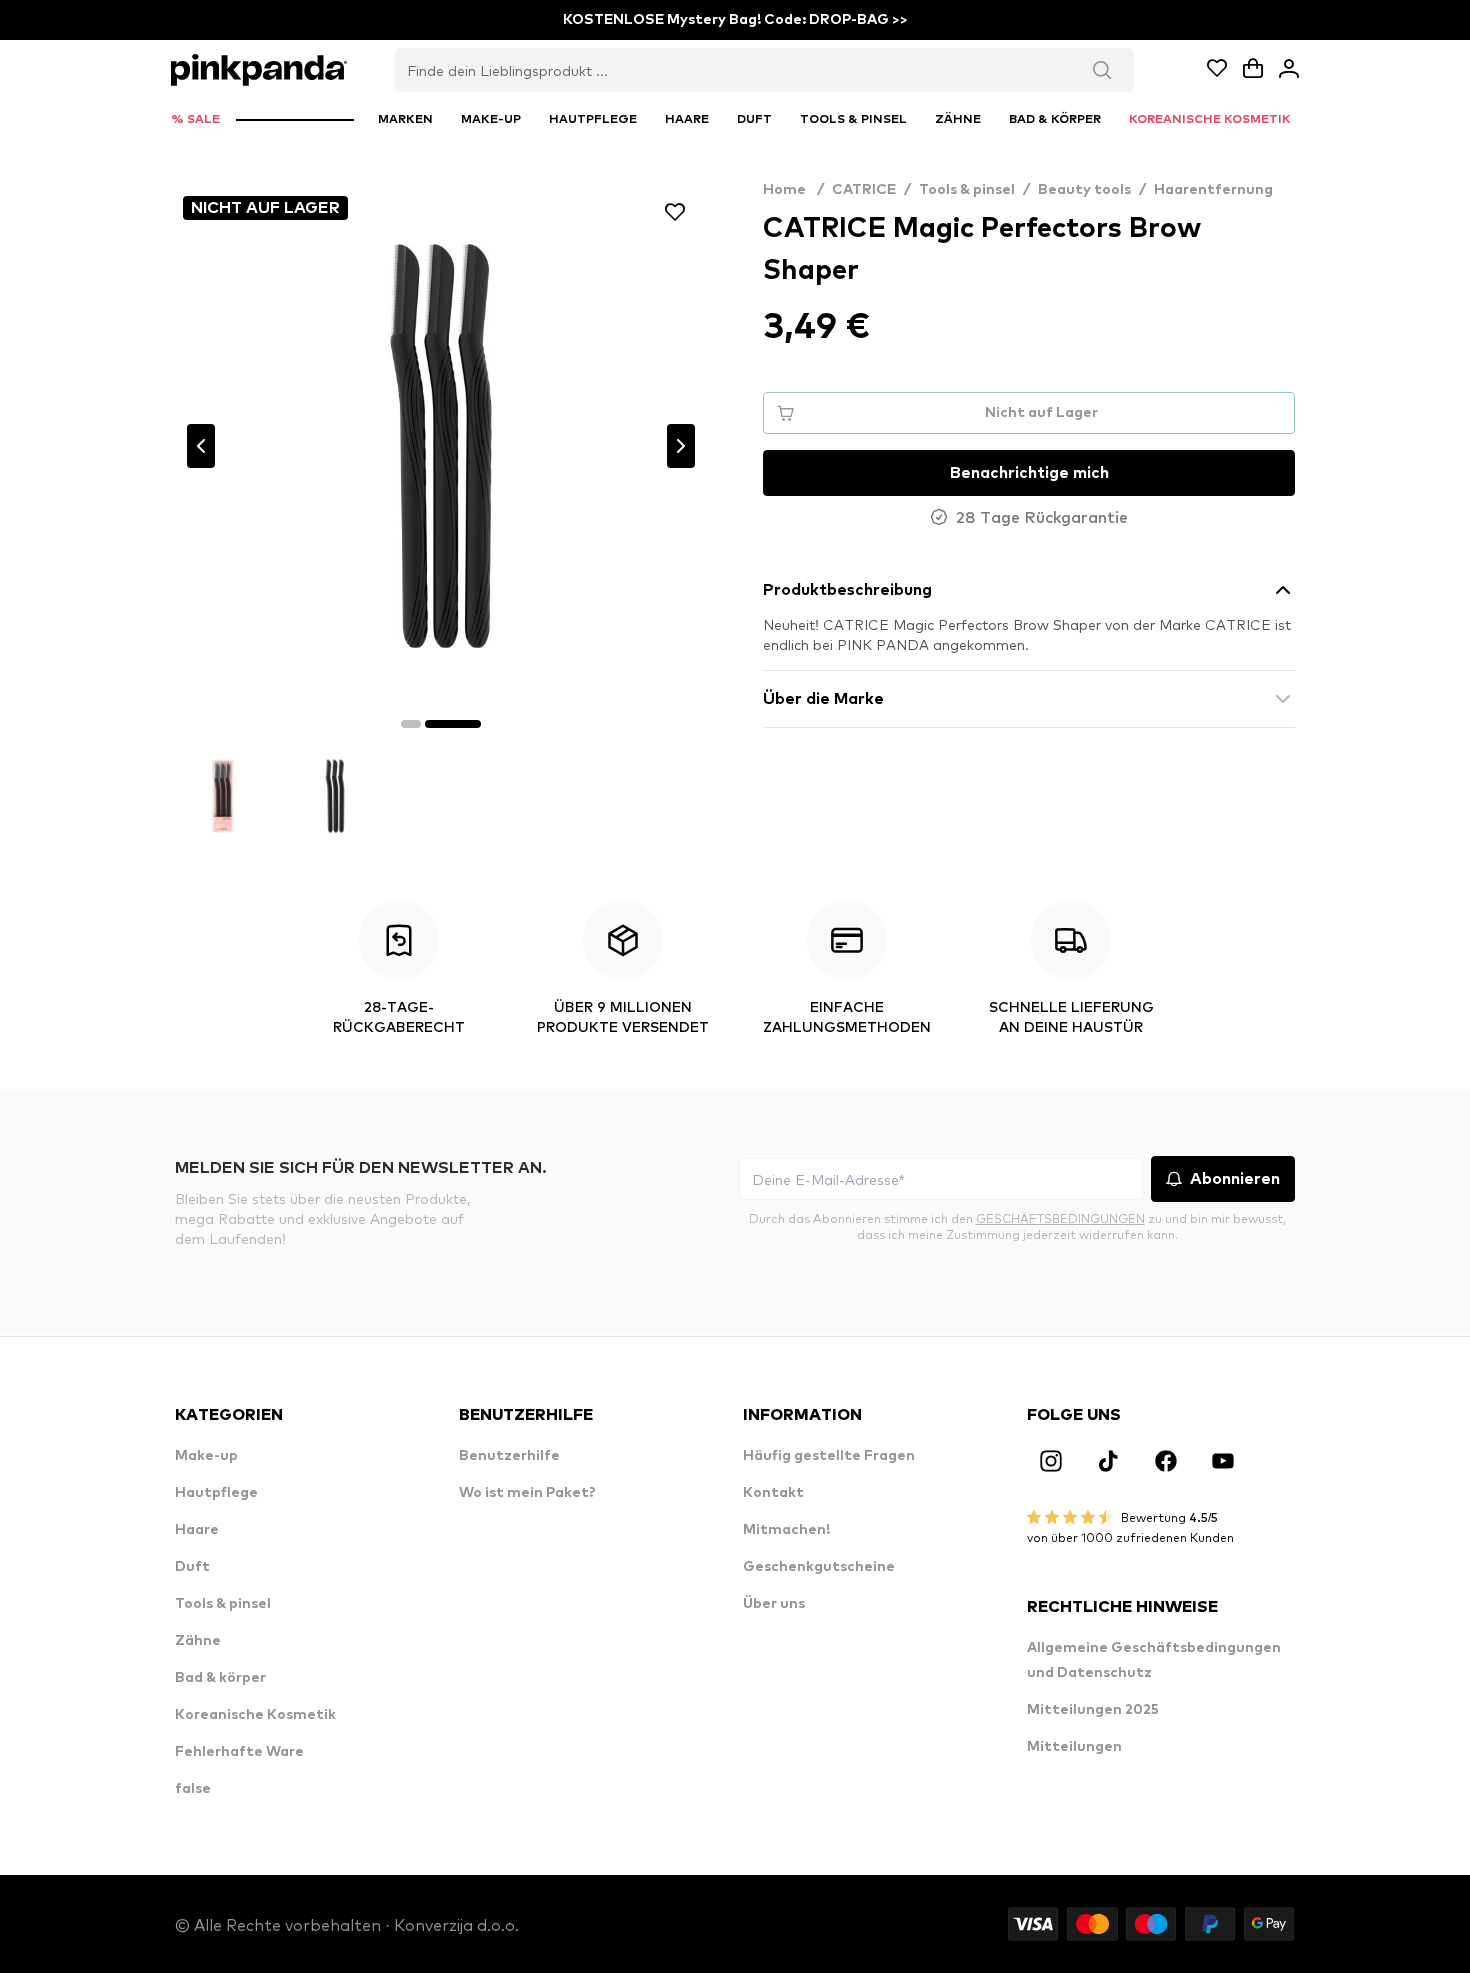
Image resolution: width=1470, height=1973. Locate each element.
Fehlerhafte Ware (239, 1752)
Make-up (206, 1456)
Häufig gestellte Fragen (829, 1456)
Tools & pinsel (967, 190)
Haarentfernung (1213, 190)
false (193, 1789)
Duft (192, 1567)
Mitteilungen (1074, 1747)
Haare (197, 1530)
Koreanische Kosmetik (255, 1715)
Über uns (774, 1604)
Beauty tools (1084, 190)
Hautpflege (216, 1493)
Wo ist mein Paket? (527, 1493)
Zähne (198, 1641)
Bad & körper (220, 1678)
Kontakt (773, 1493)
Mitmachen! (786, 1530)
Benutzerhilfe (509, 1456)
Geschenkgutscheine (819, 1567)
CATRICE (864, 190)
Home (793, 190)
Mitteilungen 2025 (1093, 1710)
